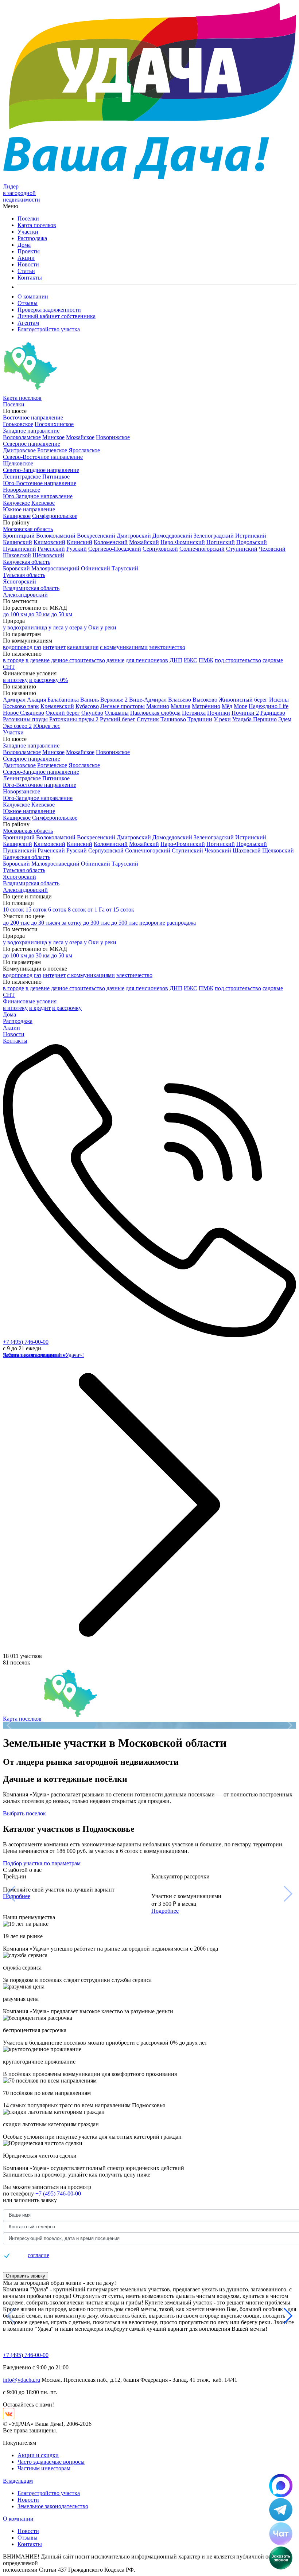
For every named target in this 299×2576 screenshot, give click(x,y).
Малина (180, 706)
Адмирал (14, 700)
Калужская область (27, 562)
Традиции (200, 719)
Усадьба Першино (255, 719)
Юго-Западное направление (38, 496)
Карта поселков (37, 225)
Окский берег (63, 713)
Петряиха (194, 713)
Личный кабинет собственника (57, 316)
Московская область (28, 529)
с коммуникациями (124, 647)
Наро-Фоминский (183, 542)
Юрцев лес (47, 726)
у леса (56, 627)
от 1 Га (96, 910)
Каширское (17, 516)
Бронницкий (19, 536)
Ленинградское (22, 477)
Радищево (273, 713)
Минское (53, 437)
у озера (74, 627)
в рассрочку (67, 1008)
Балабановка (63, 700)
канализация (83, 647)
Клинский (79, 542)
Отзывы (28, 303)
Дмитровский (134, 536)
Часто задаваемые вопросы (51, 2462)
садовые (273, 660)
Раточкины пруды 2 (74, 719)
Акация (36, 700)
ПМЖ (206, 660)
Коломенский (111, 542)
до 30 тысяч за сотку (56, 923)
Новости (28, 264)
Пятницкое (56, 477)
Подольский (252, 542)
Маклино (158, 706)
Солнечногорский (202, 549)
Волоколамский (56, 536)
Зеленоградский (214, 536)
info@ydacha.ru (22, 2380)
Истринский (251, 536)
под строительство (238, 660)
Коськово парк (21, 706)
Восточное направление (33, 417)
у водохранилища (25, 627)
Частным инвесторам (44, 2468)
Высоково (205, 700)
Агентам (28, 323)
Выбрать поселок (24, 1813)
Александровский (25, 595)
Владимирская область (31, 588)
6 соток (57, 910)
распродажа (181, 923)
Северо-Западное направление (41, 470)
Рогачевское (52, 450)
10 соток (13, 910)
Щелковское (18, 463)
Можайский (144, 542)
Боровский (16, 568)
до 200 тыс (16, 923)
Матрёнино (206, 706)
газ (38, 647)
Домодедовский (172, 536)
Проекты (29, 251)
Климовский (49, 542)
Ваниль (90, 700)
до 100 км (15, 614)
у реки (108, 627)
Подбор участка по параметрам (42, 1863)
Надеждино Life (269, 706)
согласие (38, 2255)
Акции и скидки (38, 2455)
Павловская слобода (155, 713)
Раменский (51, 549)
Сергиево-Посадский (115, 549)
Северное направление (32, 444)
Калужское (16, 503)
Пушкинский (20, 549)
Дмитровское (19, 450)
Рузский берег (118, 719)
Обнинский (96, 568)
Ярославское (84, 450)
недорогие (152, 923)
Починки (219, 713)
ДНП (176, 660)
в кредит (40, 1008)
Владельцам (18, 2481)
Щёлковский (48, 555)
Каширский (18, 542)
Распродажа (32, 238)
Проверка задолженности (49, 310)
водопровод (18, 647)
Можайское (80, 437)
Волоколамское (22, 437)
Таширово (173, 719)
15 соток (36, 910)
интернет (54, 647)
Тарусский (125, 568)
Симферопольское (55, 516)
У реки (222, 719)
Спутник (148, 719)
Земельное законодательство (53, 2506)
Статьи (26, 271)
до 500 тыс (125, 923)
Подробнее (17, 1896)
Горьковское (18, 424)
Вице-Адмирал (148, 700)
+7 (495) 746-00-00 (26, 1342)
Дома (24, 245)
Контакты (30, 278)
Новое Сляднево (24, 713)
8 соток (77, 910)
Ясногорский (20, 581)
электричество (167, 647)
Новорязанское (22, 490)
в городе (13, 660)
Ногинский (221, 542)
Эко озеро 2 (17, 726)
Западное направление (31, 431)
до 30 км (39, 614)
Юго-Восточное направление (40, 483)
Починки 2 (245, 713)
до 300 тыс (96, 923)
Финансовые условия (30, 1001)
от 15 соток (120, 910)
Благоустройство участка (49, 329)
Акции (26, 258)
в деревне (38, 660)
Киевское (43, 503)
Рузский (77, 549)
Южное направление (29, 509)
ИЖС (191, 660)
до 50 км (62, 614)
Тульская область (24, 575)
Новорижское (113, 437)
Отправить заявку (26, 2276)
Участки (28, 232)
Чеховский (272, 549)
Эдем (285, 719)
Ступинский (242, 549)
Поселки (28, 218)
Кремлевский (57, 706)
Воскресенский (96, 536)
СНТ (9, 667)
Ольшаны (117, 713)
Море (240, 706)
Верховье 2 (114, 700)
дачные (115, 660)
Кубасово (87, 706)
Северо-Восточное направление (43, 457)
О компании (33, 296)
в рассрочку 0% (48, 680)
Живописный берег (243, 700)
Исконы (279, 700)
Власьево (180, 700)
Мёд (227, 706)
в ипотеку (15, 680)
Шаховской (17, 555)
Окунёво (92, 713)
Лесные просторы (123, 706)
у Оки (91, 627)
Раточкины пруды (25, 719)
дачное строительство (78, 660)
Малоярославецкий (55, 568)
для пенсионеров (147, 660)
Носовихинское (54, 424)
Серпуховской (160, 549)
